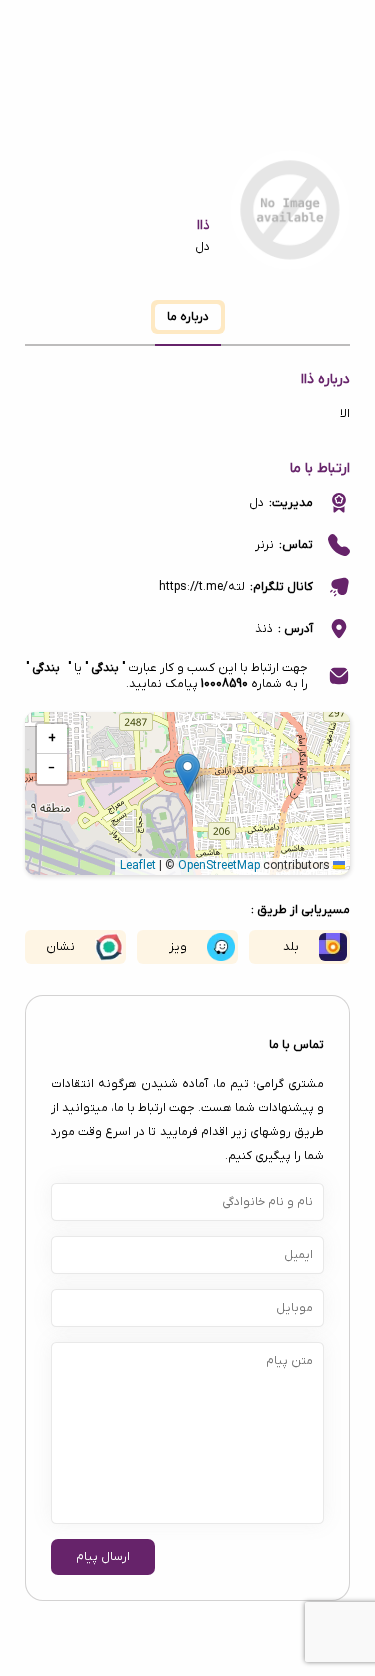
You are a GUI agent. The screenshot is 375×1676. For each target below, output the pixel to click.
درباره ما (188, 317)
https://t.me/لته (202, 587)
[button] (187, 773)
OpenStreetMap (219, 866)
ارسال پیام (103, 1557)
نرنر (264, 545)
